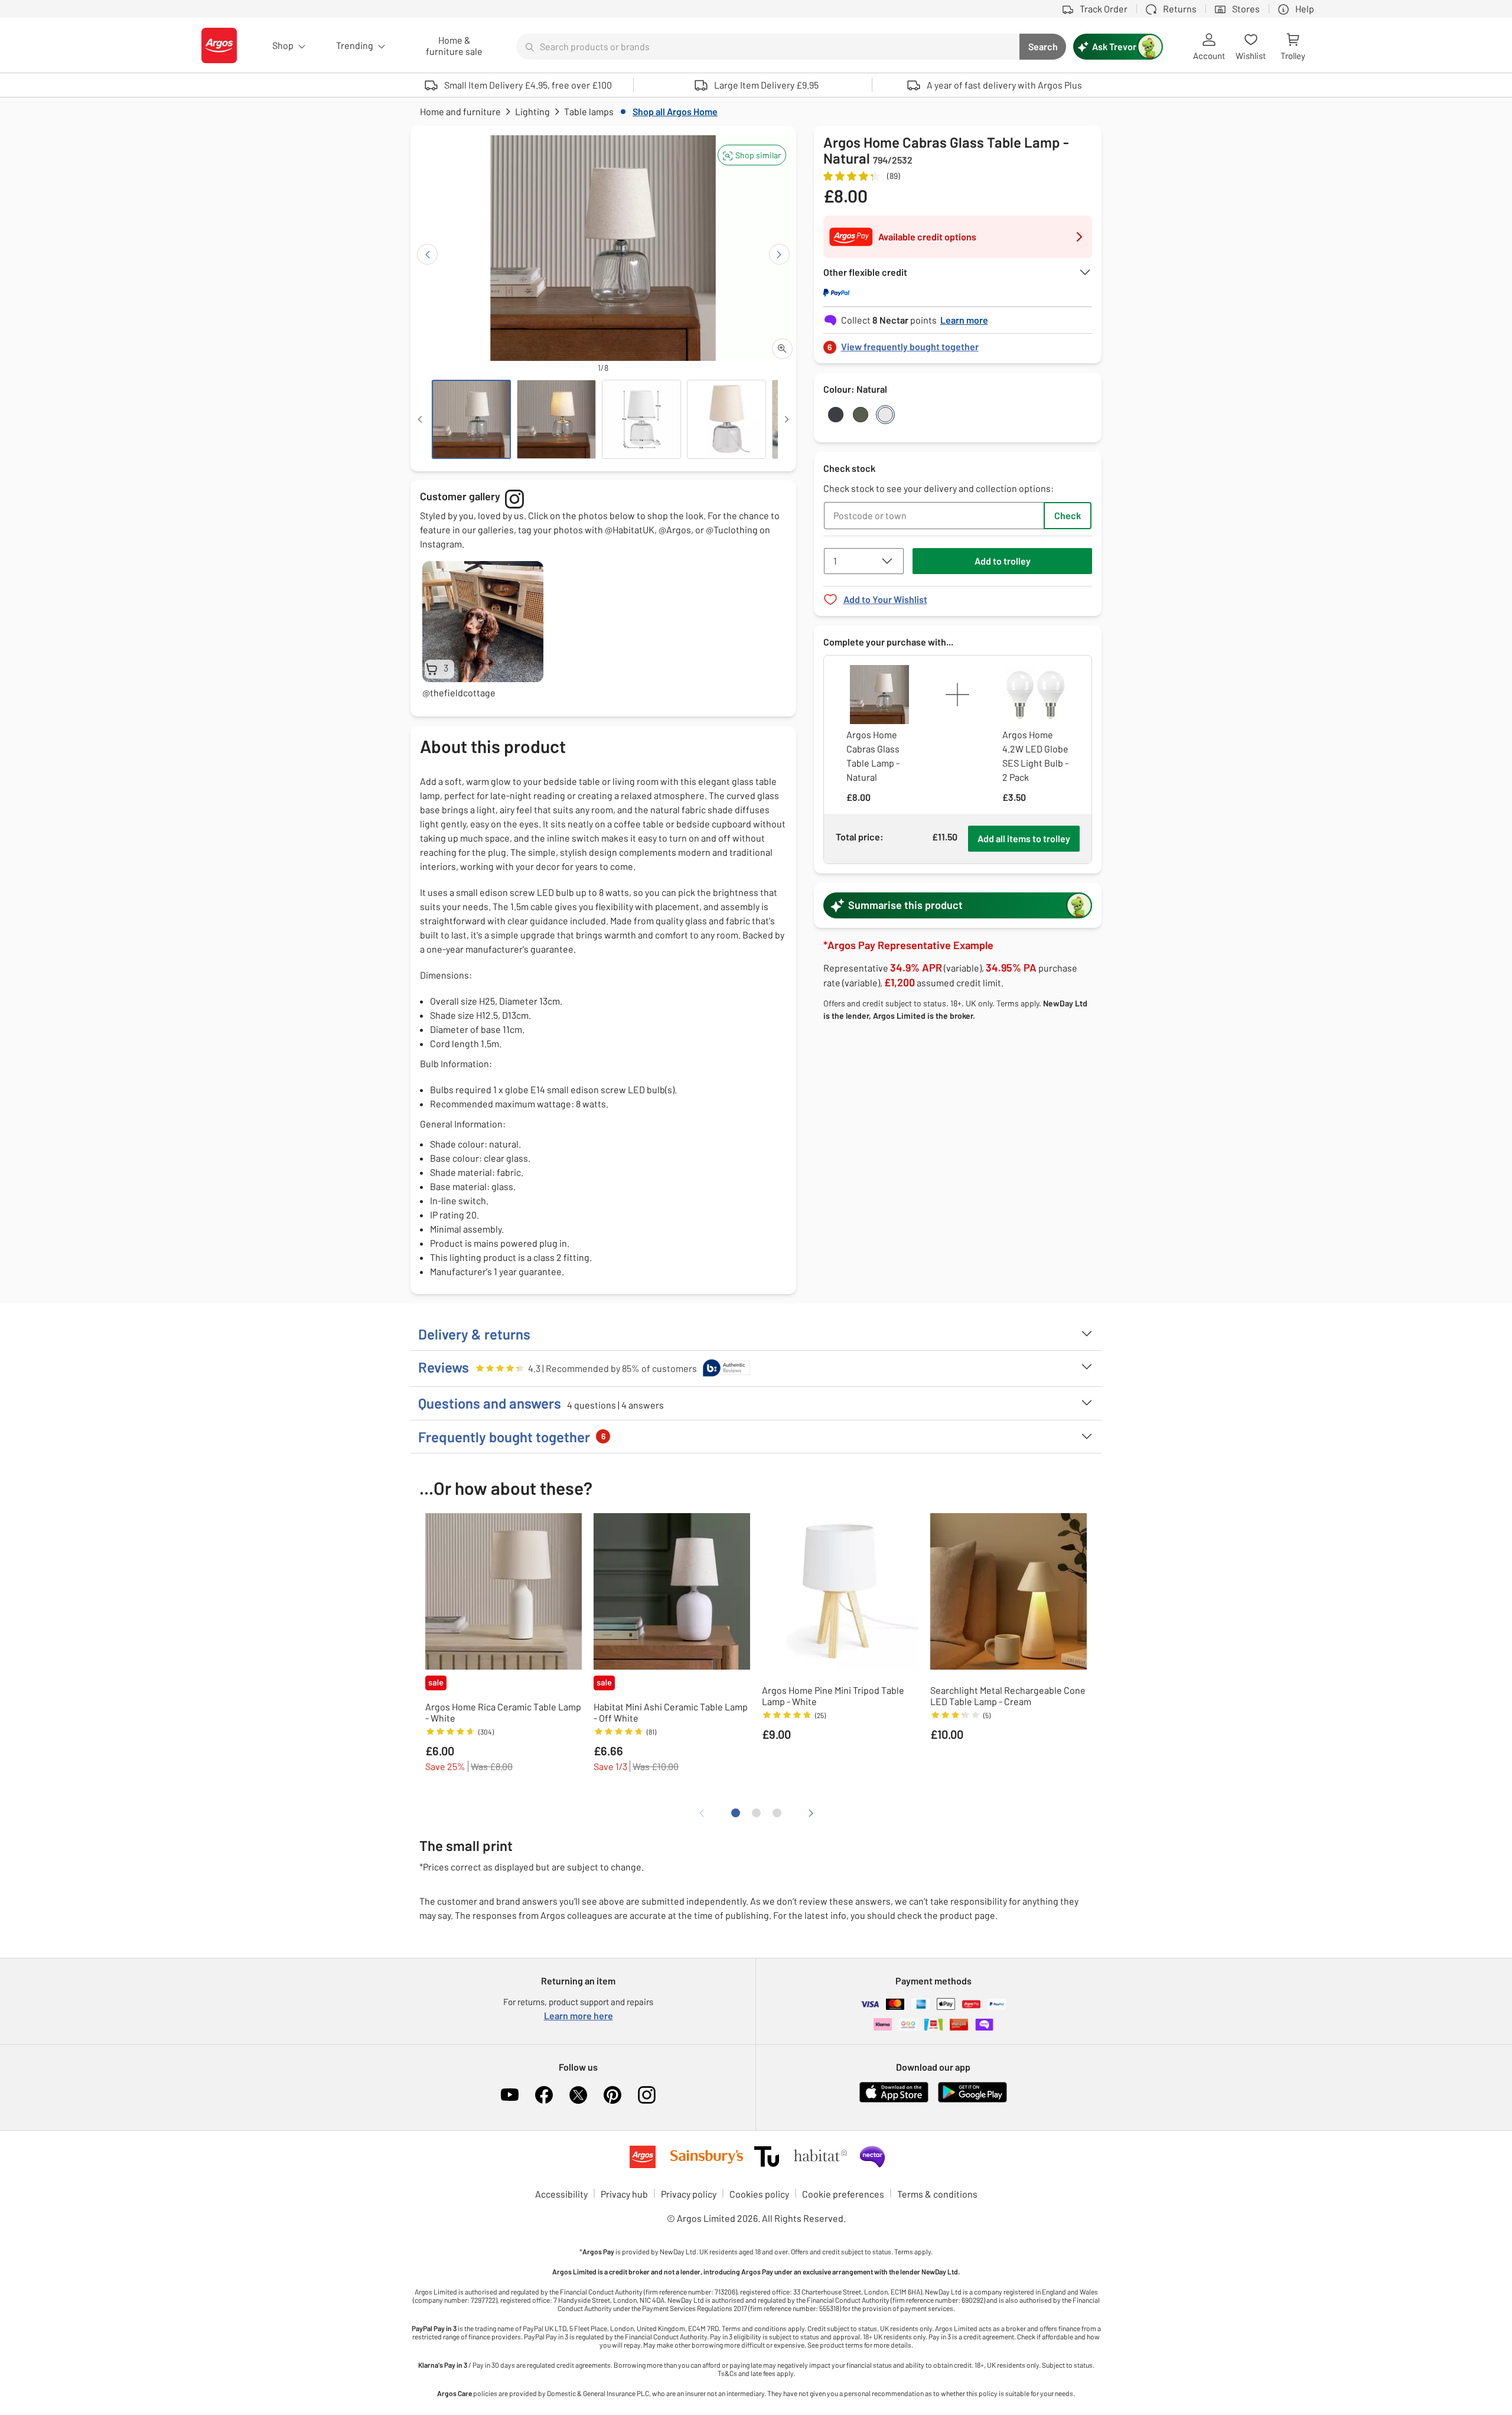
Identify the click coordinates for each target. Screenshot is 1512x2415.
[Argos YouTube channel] (510, 2095)
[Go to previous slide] (427, 254)
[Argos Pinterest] (612, 2095)
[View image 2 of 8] (556, 419)
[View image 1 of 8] (471, 419)
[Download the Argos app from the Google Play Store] (972, 2100)
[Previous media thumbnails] (420, 419)
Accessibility (561, 2194)
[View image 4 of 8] (726, 419)
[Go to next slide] (779, 254)
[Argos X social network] (578, 2095)
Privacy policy (689, 2194)
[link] (958, 343)
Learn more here (579, 2015)
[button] (752, 155)
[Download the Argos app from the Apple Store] (894, 2100)
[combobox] (768, 47)
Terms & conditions (937, 2194)
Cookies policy (759, 2194)
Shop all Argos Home (675, 111)
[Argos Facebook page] (544, 2095)
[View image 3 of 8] (641, 419)
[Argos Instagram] (647, 2095)
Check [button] (1068, 515)
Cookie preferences (843, 2194)
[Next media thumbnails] (787, 419)
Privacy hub (624, 2194)
